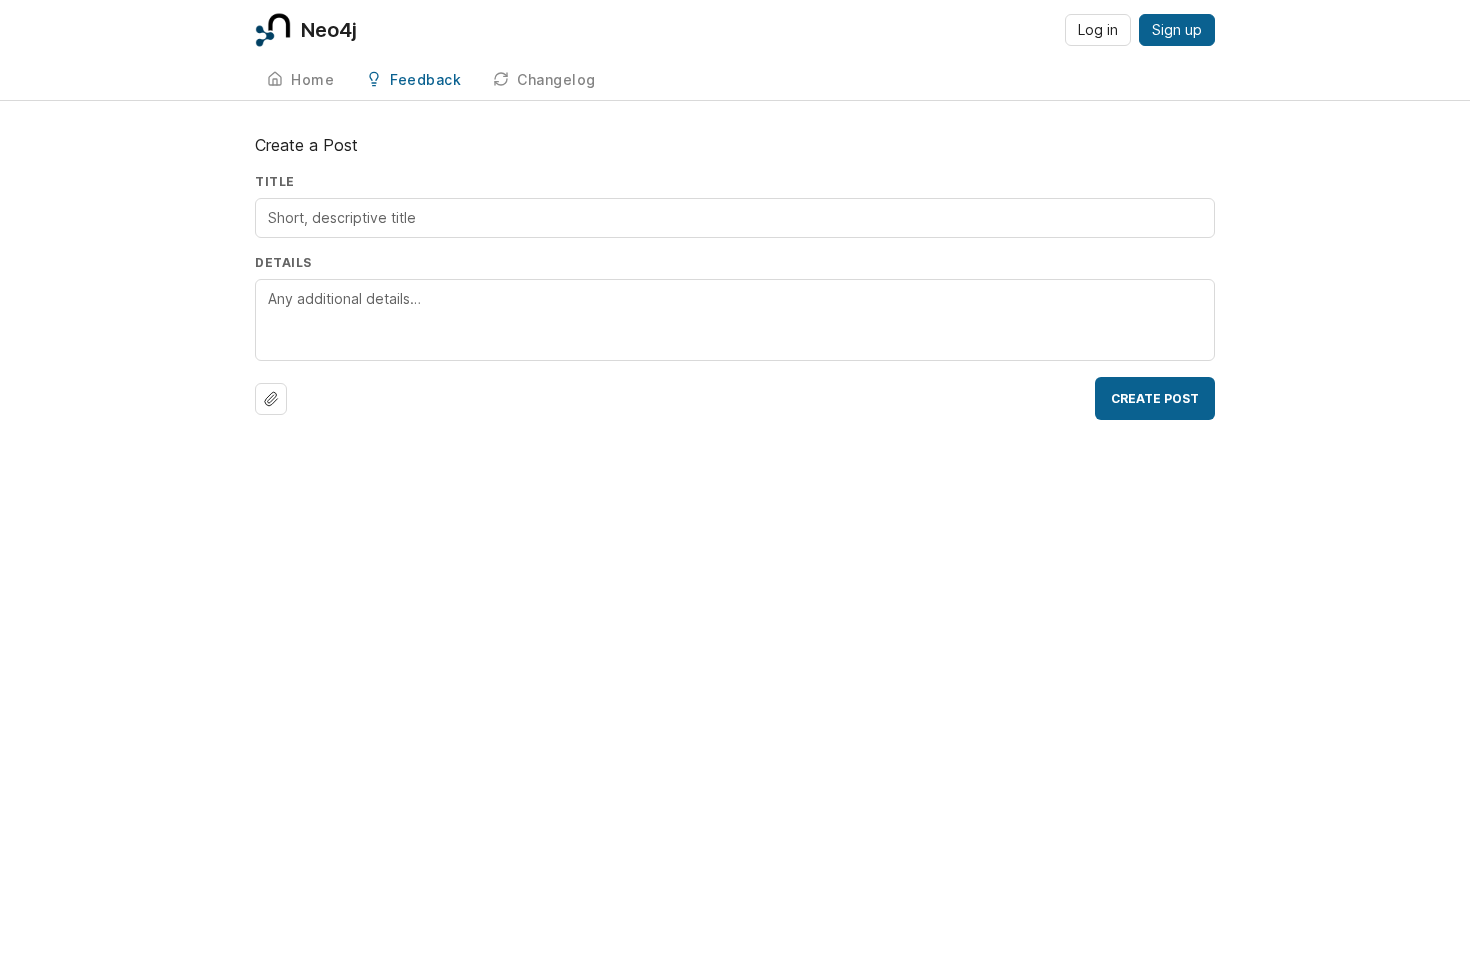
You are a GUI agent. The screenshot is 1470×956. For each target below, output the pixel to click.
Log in (1098, 29)
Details (283, 262)
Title (275, 181)
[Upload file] (271, 399)
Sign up (1177, 29)
